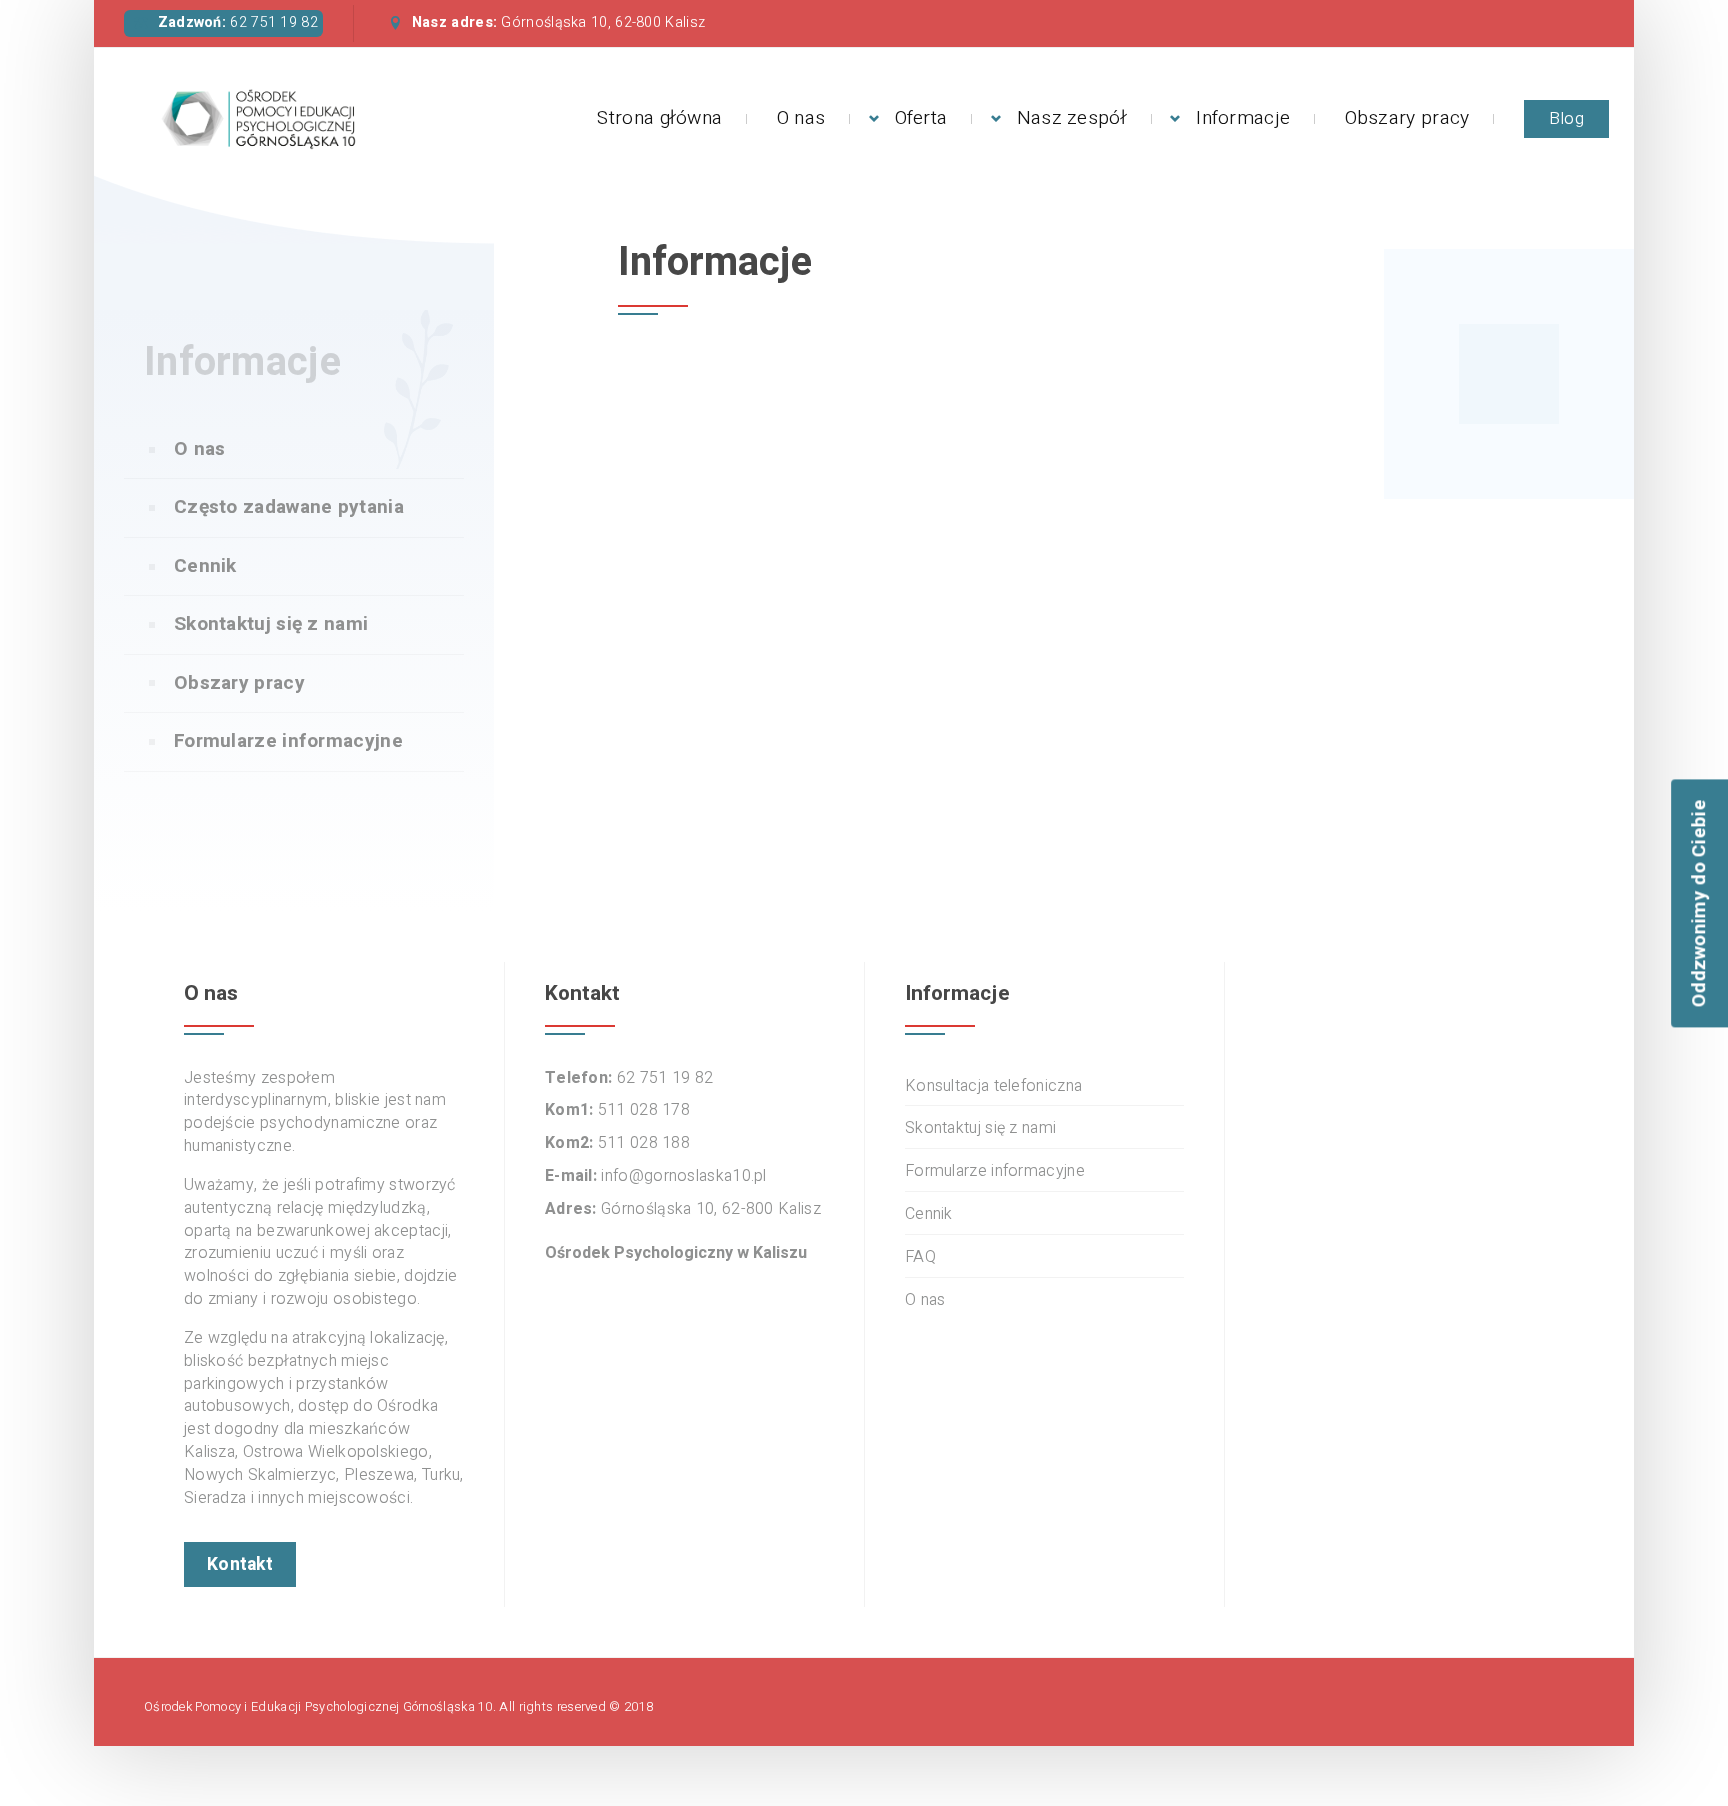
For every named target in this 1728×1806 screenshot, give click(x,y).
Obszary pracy (1407, 118)
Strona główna (659, 118)
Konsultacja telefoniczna (993, 1086)
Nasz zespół (1072, 118)
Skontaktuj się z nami (271, 624)
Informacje (1243, 118)
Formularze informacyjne (288, 741)
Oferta (921, 118)
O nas (801, 118)
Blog (1566, 118)
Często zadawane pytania (289, 507)
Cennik (205, 566)
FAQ (920, 1257)
